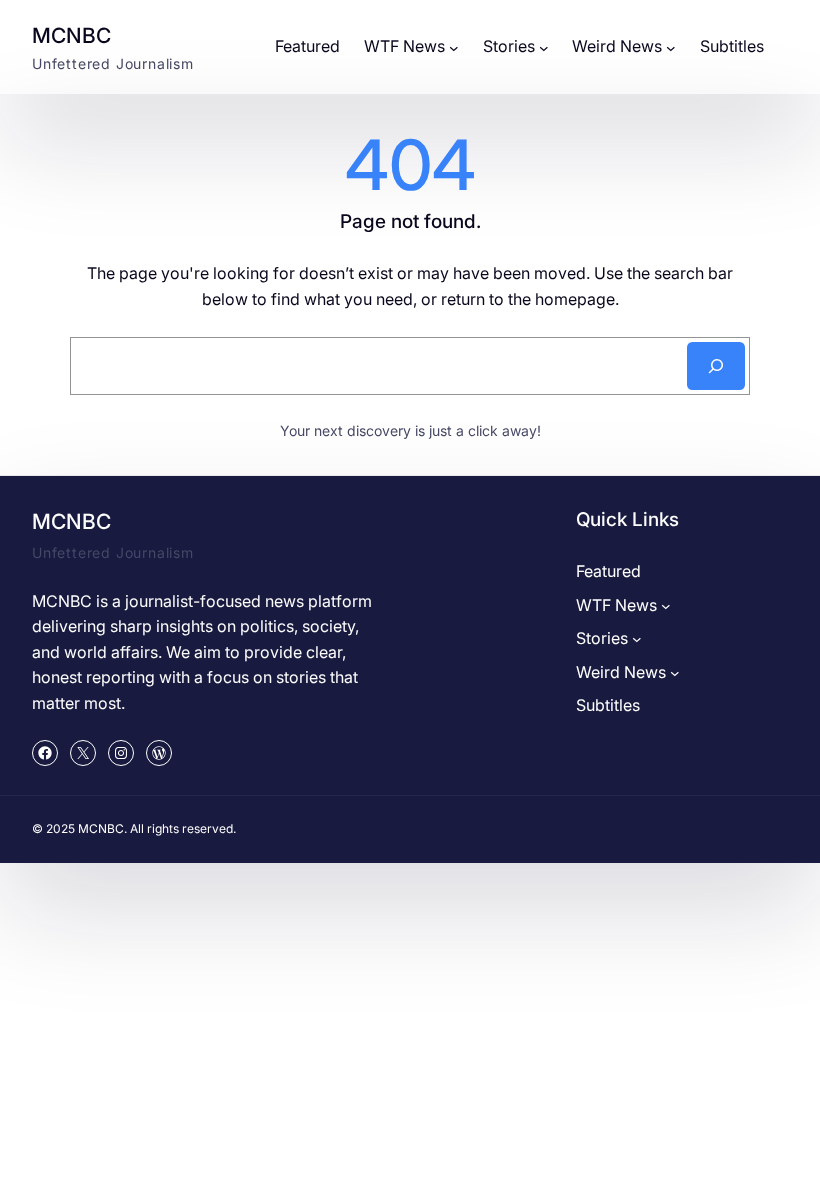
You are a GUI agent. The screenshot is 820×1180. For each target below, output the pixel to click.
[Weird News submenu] (671, 47)
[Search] (716, 366)
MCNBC (71, 35)
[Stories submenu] (544, 47)
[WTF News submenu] (454, 47)
